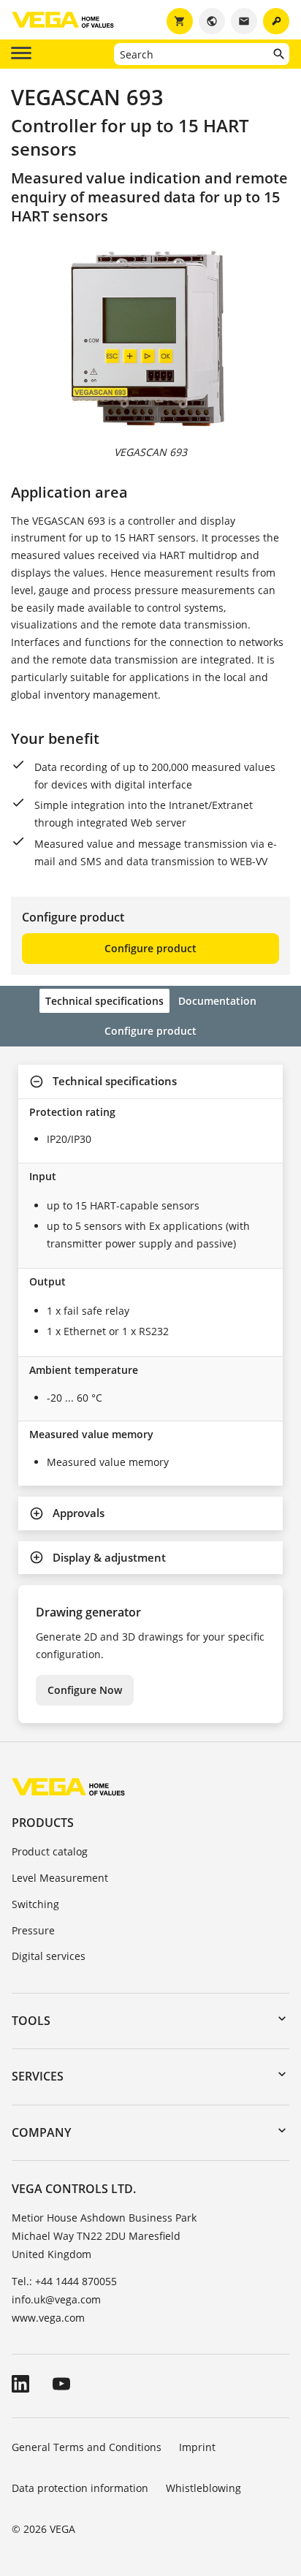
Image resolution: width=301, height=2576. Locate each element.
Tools (31, 2021)
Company (41, 2132)
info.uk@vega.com (56, 2299)
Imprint (197, 2447)
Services (38, 2076)
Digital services (49, 1956)
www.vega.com (48, 2318)
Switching (35, 1904)
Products (43, 1823)
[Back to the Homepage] (68, 1786)
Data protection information (80, 2488)
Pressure (33, 1930)
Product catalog (50, 1851)
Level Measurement (60, 1878)
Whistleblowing (203, 2488)
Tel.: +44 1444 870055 (64, 2281)
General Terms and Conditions (87, 2447)
